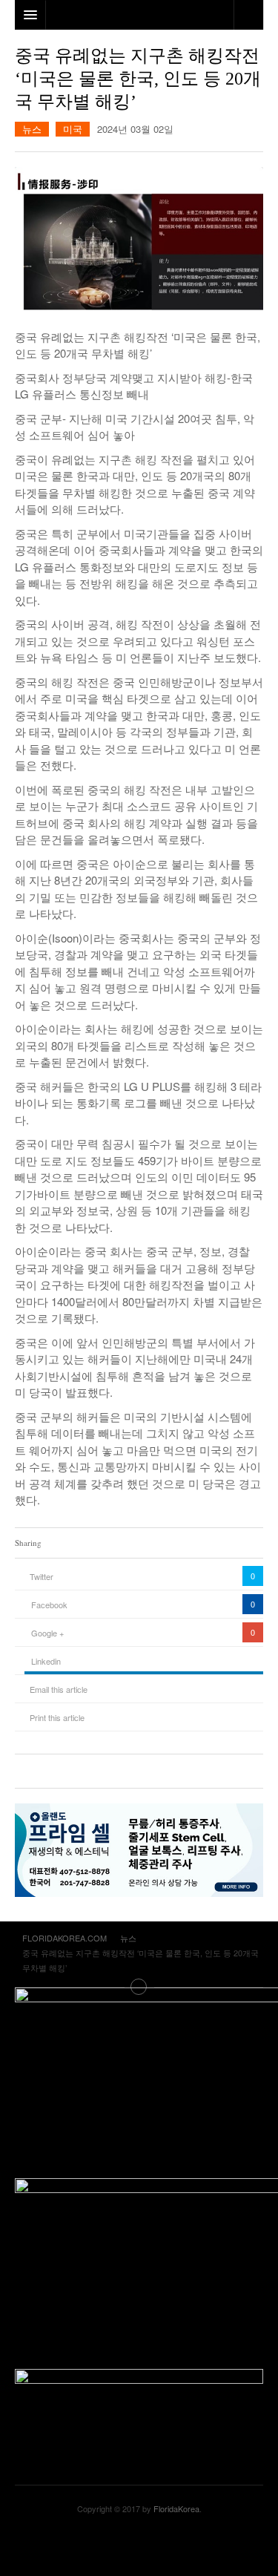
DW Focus (139, 15)
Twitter (42, 1576)
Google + (47, 1633)
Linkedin (46, 1661)
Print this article (57, 1717)
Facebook (49, 1605)
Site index (139, 1987)
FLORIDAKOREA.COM (139, 2546)
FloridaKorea (176, 2508)
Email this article (59, 1689)
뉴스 (32, 129)
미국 (73, 129)
